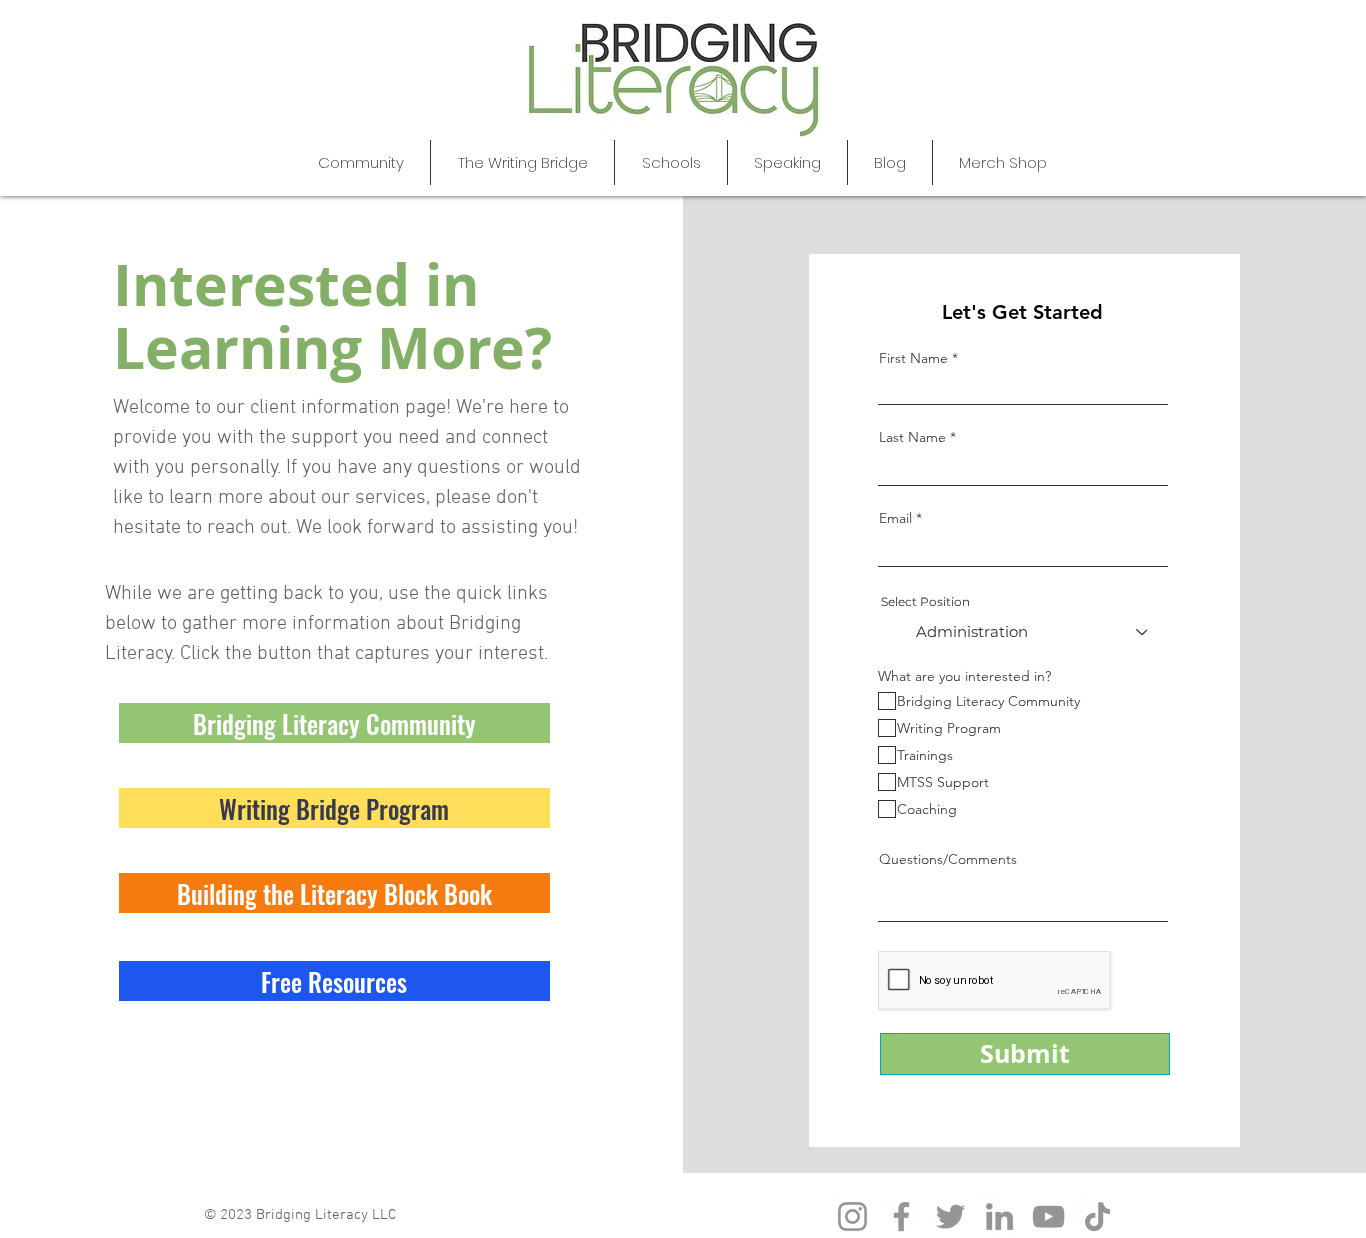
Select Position (925, 602)
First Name (913, 358)
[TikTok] (1097, 1216)
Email (895, 518)
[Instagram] (852, 1216)
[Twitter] (950, 1216)
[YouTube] (1048, 1216)
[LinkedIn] (999, 1216)
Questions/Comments (948, 859)
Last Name (912, 437)
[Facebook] (901, 1216)
